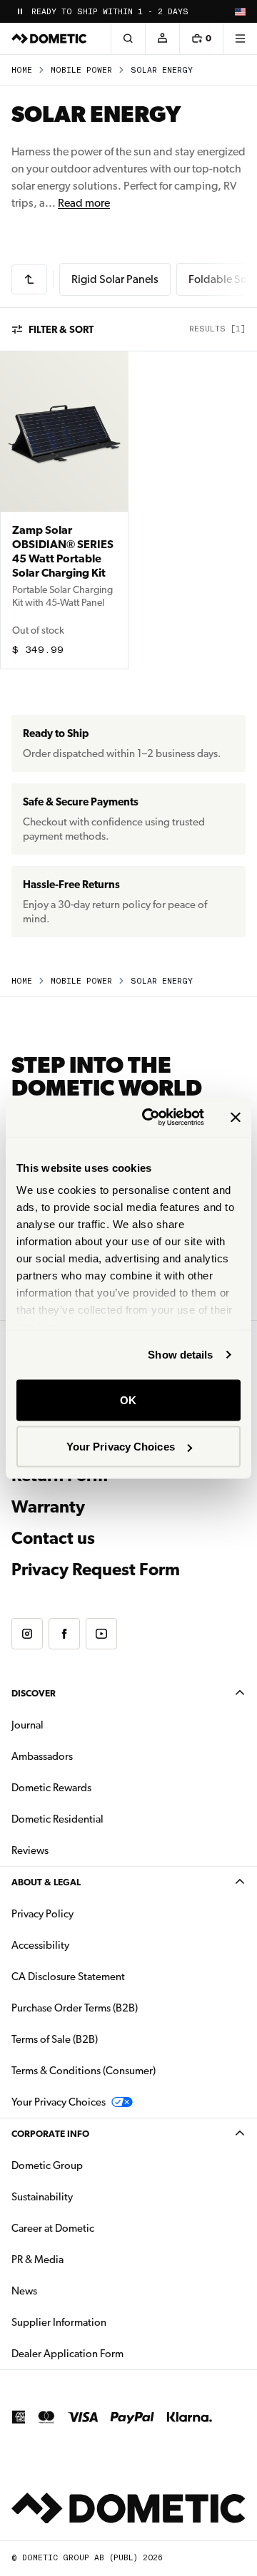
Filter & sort (61, 329)
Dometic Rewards (51, 1788)
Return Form (60, 1475)
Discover (34, 1693)
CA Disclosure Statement (68, 1977)
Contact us (53, 1538)
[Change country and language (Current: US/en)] (240, 11)
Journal (27, 1725)
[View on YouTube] (101, 1634)
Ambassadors (42, 1756)
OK (128, 1400)
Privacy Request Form (96, 1570)
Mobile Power (81, 70)
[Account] (162, 38)
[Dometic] (49, 38)
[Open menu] (240, 38)
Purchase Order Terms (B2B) (75, 2008)
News (69, 2291)
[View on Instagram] (27, 1634)
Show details (180, 1355)
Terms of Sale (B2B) (55, 2039)
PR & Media (82, 2259)
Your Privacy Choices (121, 1447)
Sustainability (42, 2197)
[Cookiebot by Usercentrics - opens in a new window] (151, 1118)
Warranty (48, 1507)
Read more (84, 203)
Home (22, 70)
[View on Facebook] (64, 1634)
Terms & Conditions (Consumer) (84, 2071)
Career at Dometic (98, 2228)
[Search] (128, 38)
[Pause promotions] (20, 11)
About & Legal (46, 1882)
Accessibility (40, 1945)
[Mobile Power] (29, 279)
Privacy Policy (42, 1914)
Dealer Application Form (112, 2353)
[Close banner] (236, 1117)
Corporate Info (50, 2134)
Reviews (30, 1850)
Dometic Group (92, 2165)
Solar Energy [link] (162, 70)
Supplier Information (59, 2322)
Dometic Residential (102, 1819)
